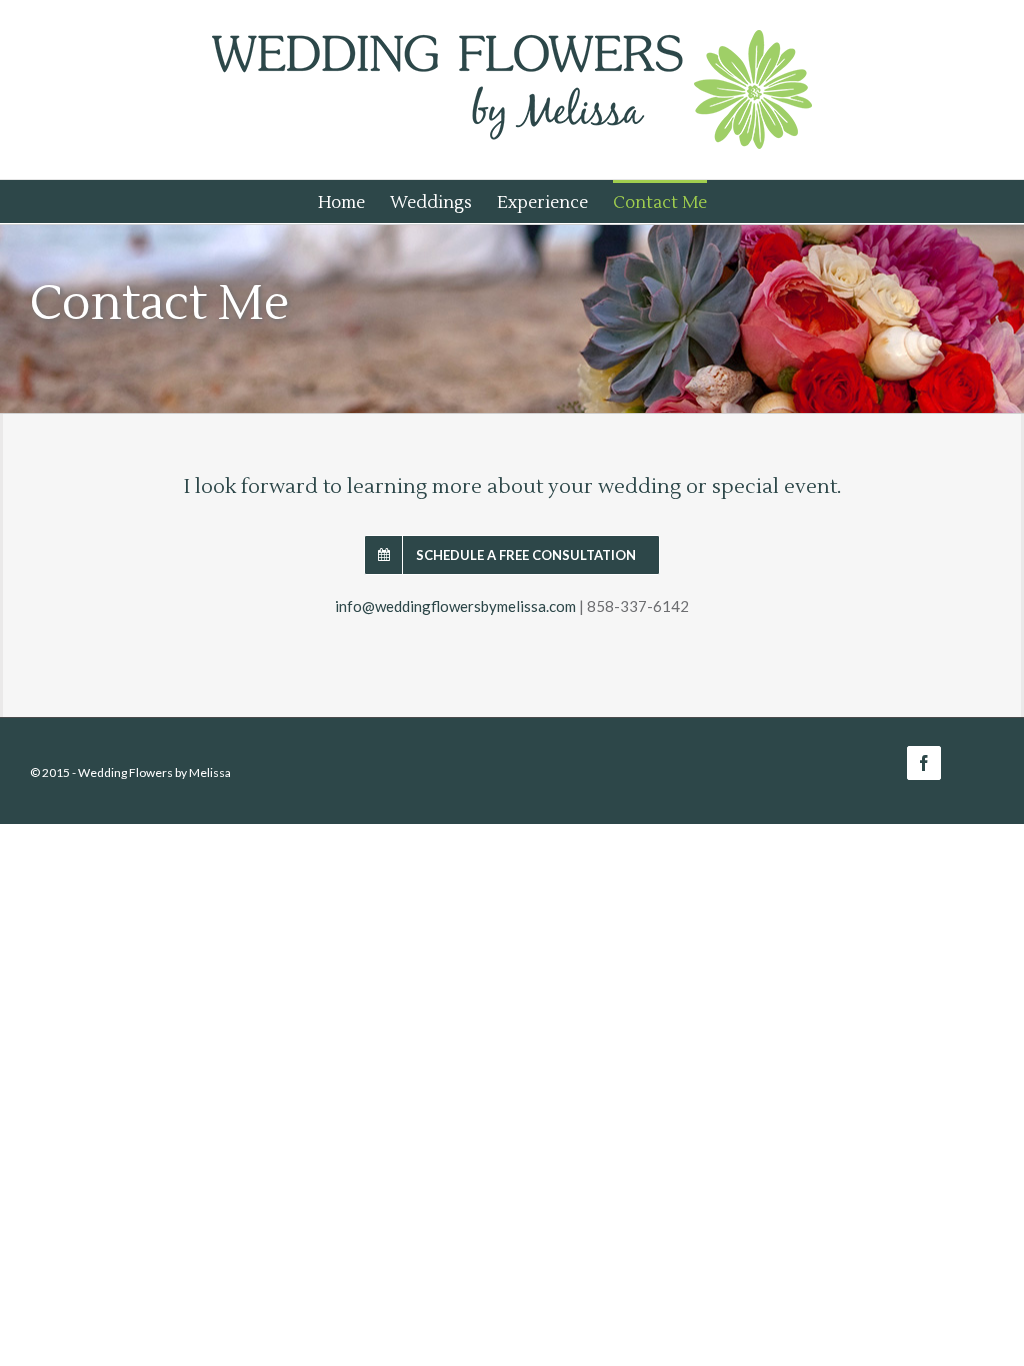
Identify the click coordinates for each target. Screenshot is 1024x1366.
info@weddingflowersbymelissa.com (455, 606)
